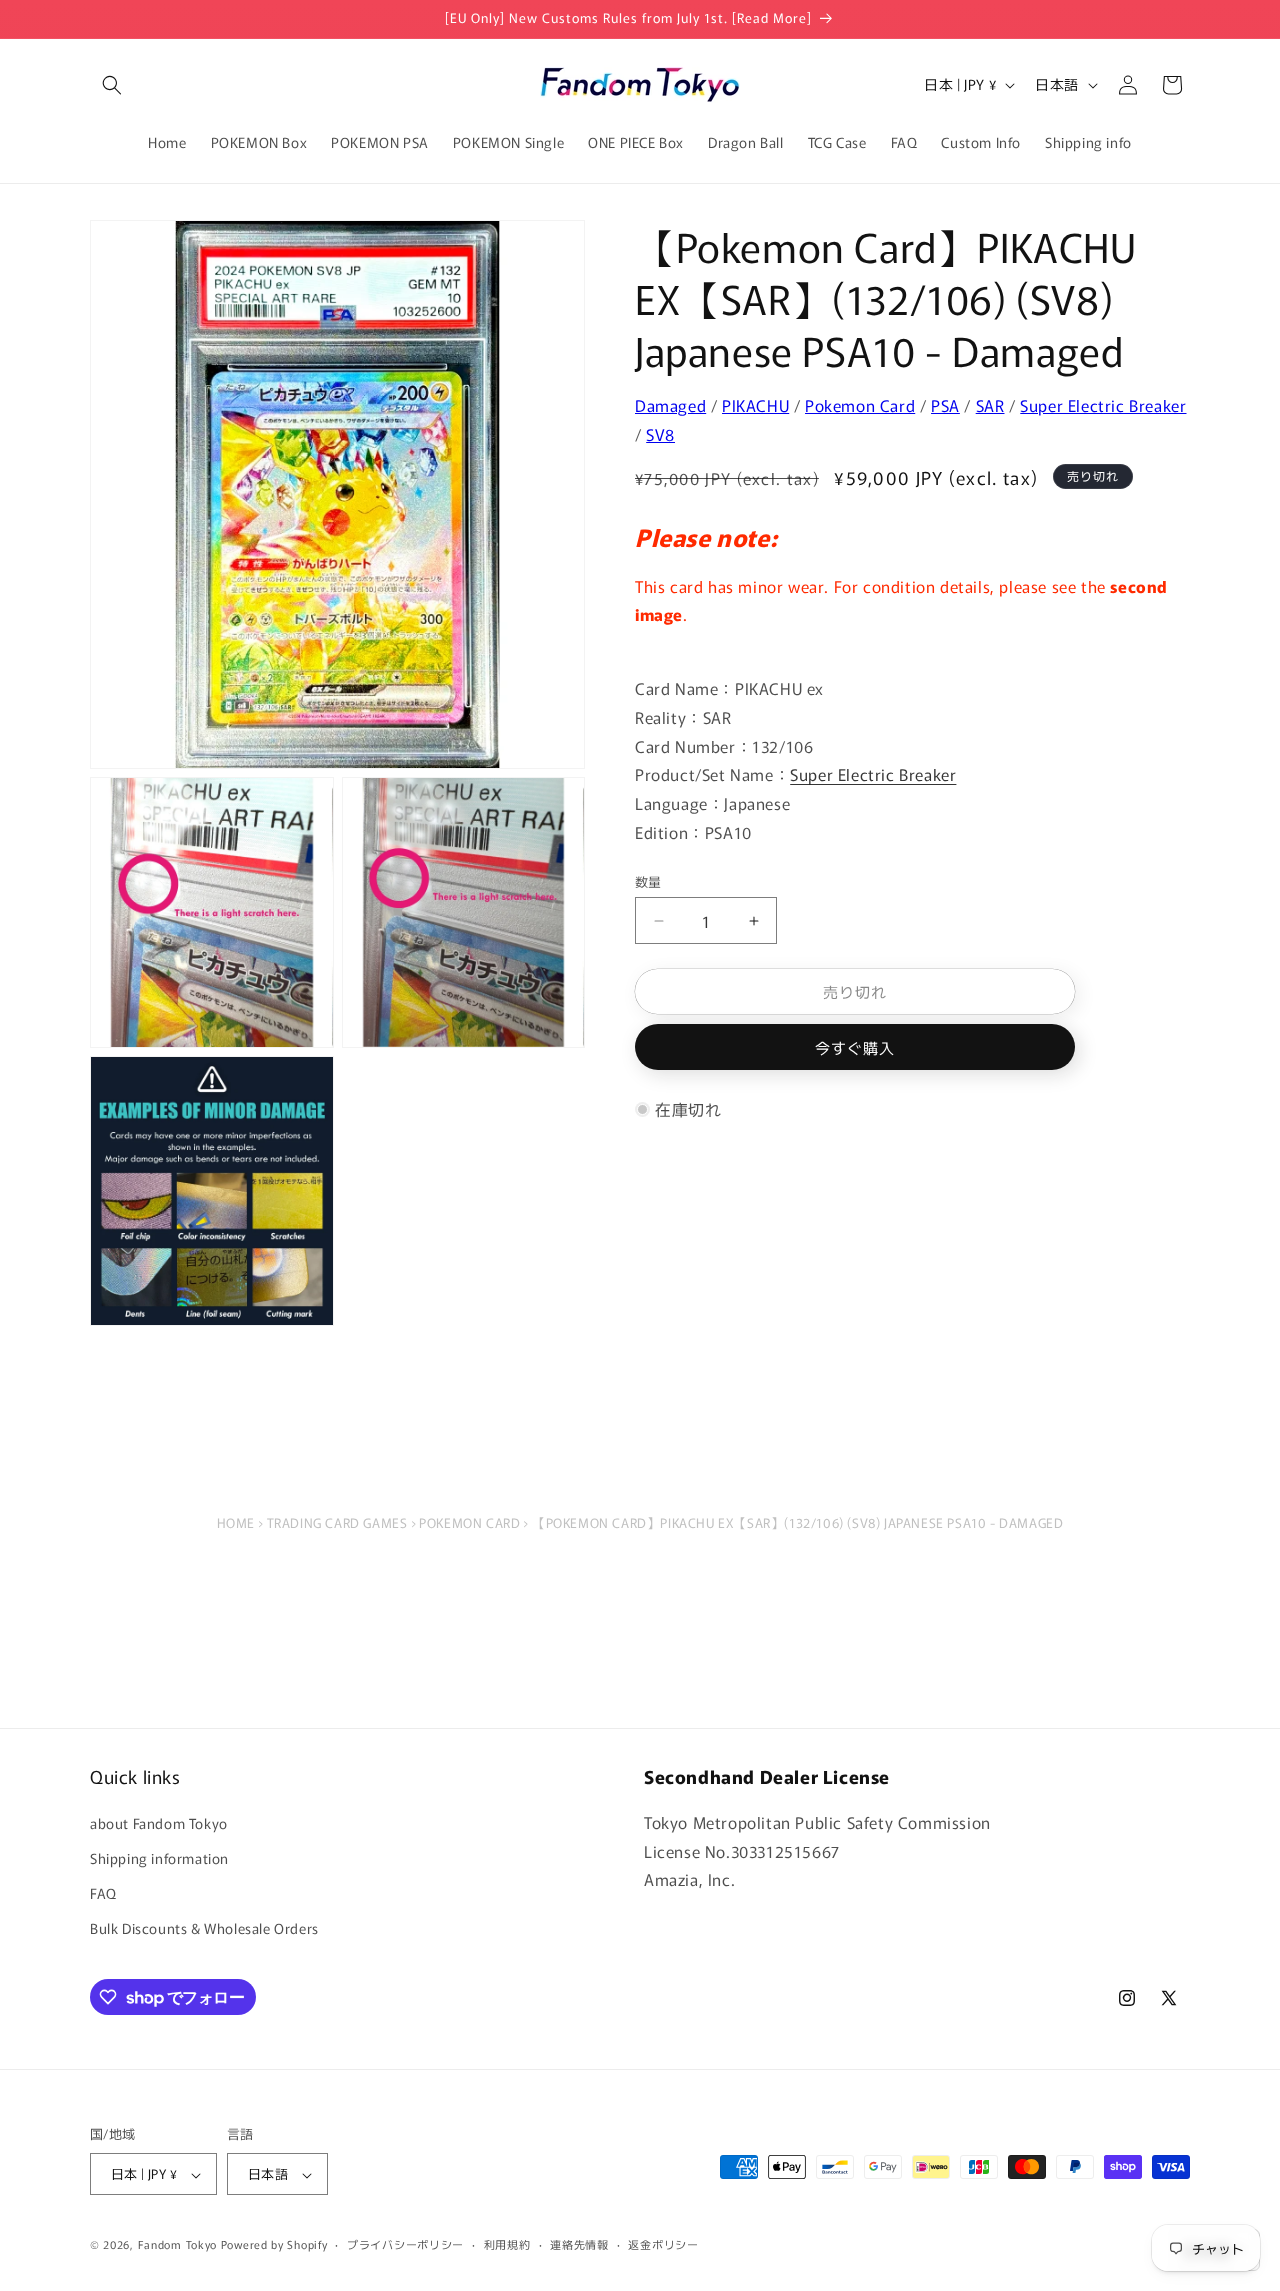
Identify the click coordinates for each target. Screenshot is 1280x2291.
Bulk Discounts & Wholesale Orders (204, 1929)
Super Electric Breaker (1103, 405)
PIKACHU (755, 405)
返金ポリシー (663, 2244)
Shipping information (159, 1859)
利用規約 (507, 2244)
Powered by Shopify (274, 2245)
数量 (648, 881)
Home (236, 1522)
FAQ (103, 1894)
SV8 (660, 433)
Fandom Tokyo (177, 2245)
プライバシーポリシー (405, 2244)
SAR (990, 405)
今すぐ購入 (855, 1047)
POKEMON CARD (469, 1522)
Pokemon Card (860, 405)
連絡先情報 (579, 2244)
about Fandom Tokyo (159, 1823)
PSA (945, 405)
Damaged (670, 405)
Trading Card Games (337, 1522)
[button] (112, 85)
